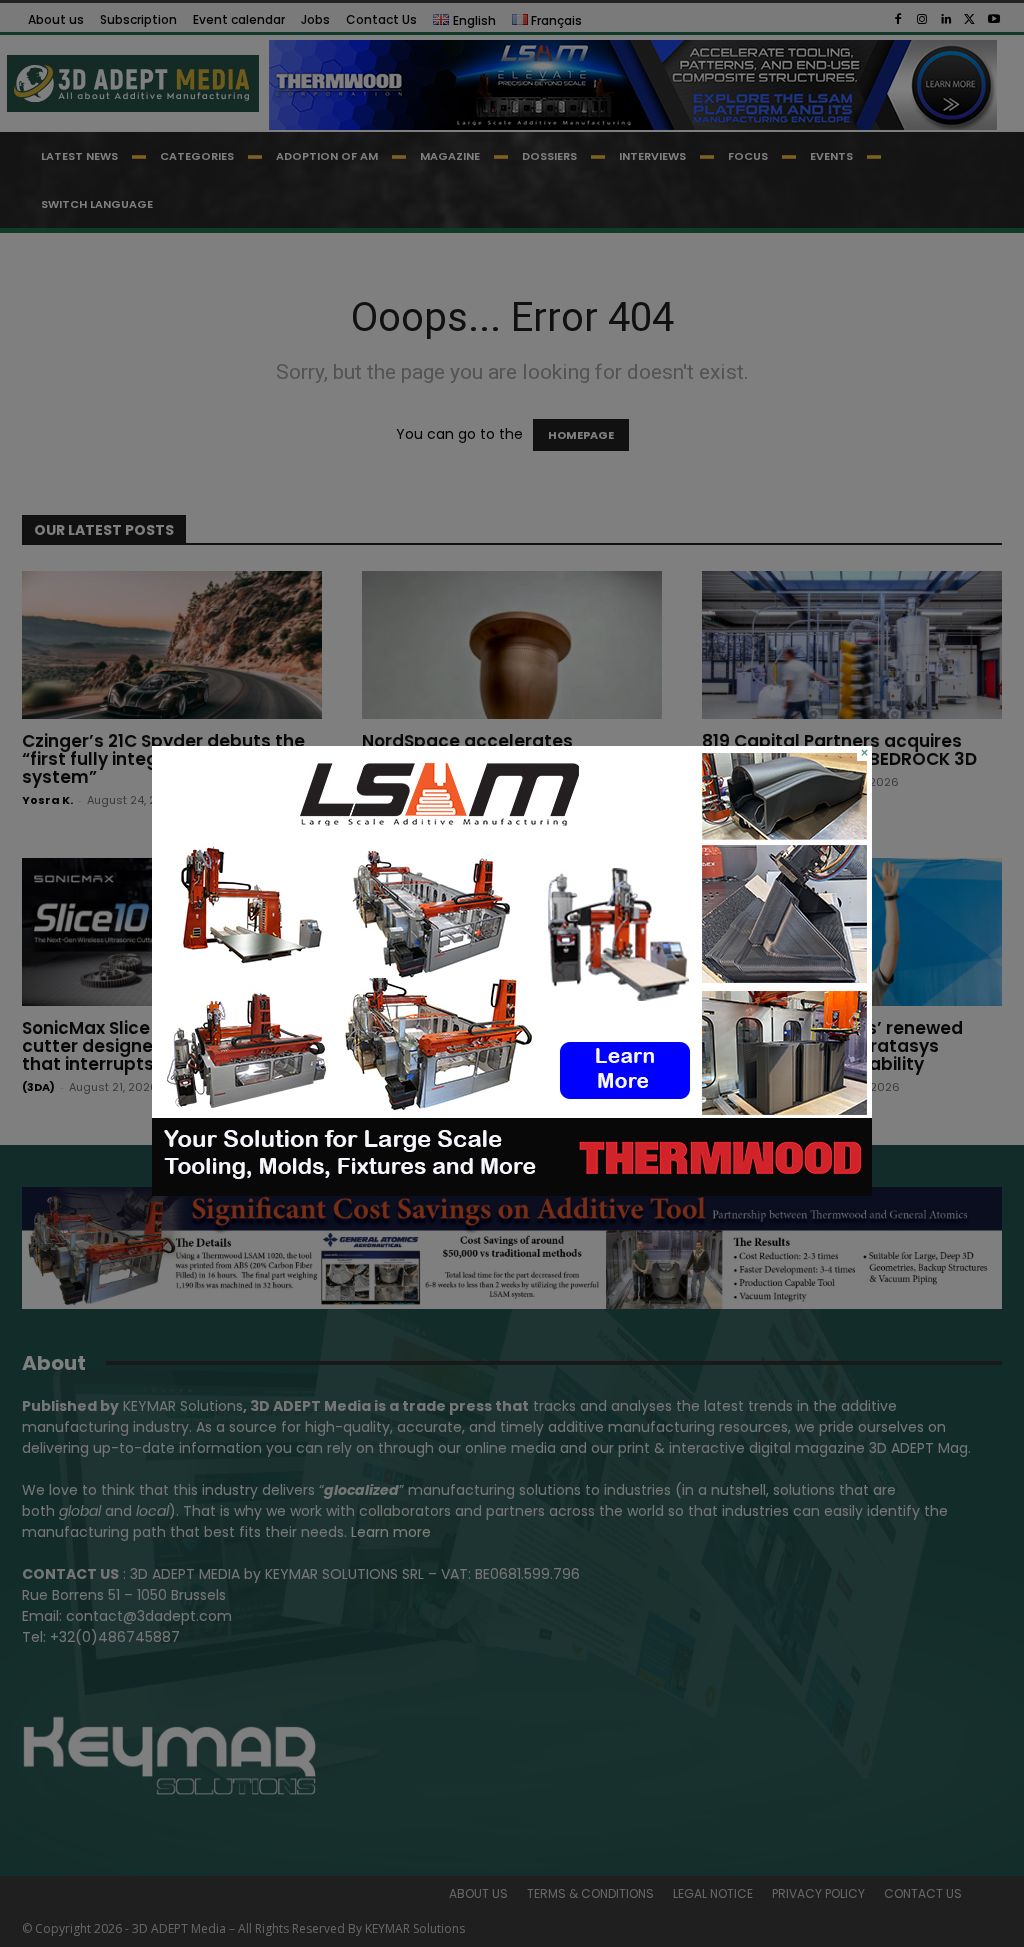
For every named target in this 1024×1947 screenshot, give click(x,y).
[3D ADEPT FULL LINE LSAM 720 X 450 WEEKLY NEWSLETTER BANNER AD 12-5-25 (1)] (512, 1191)
